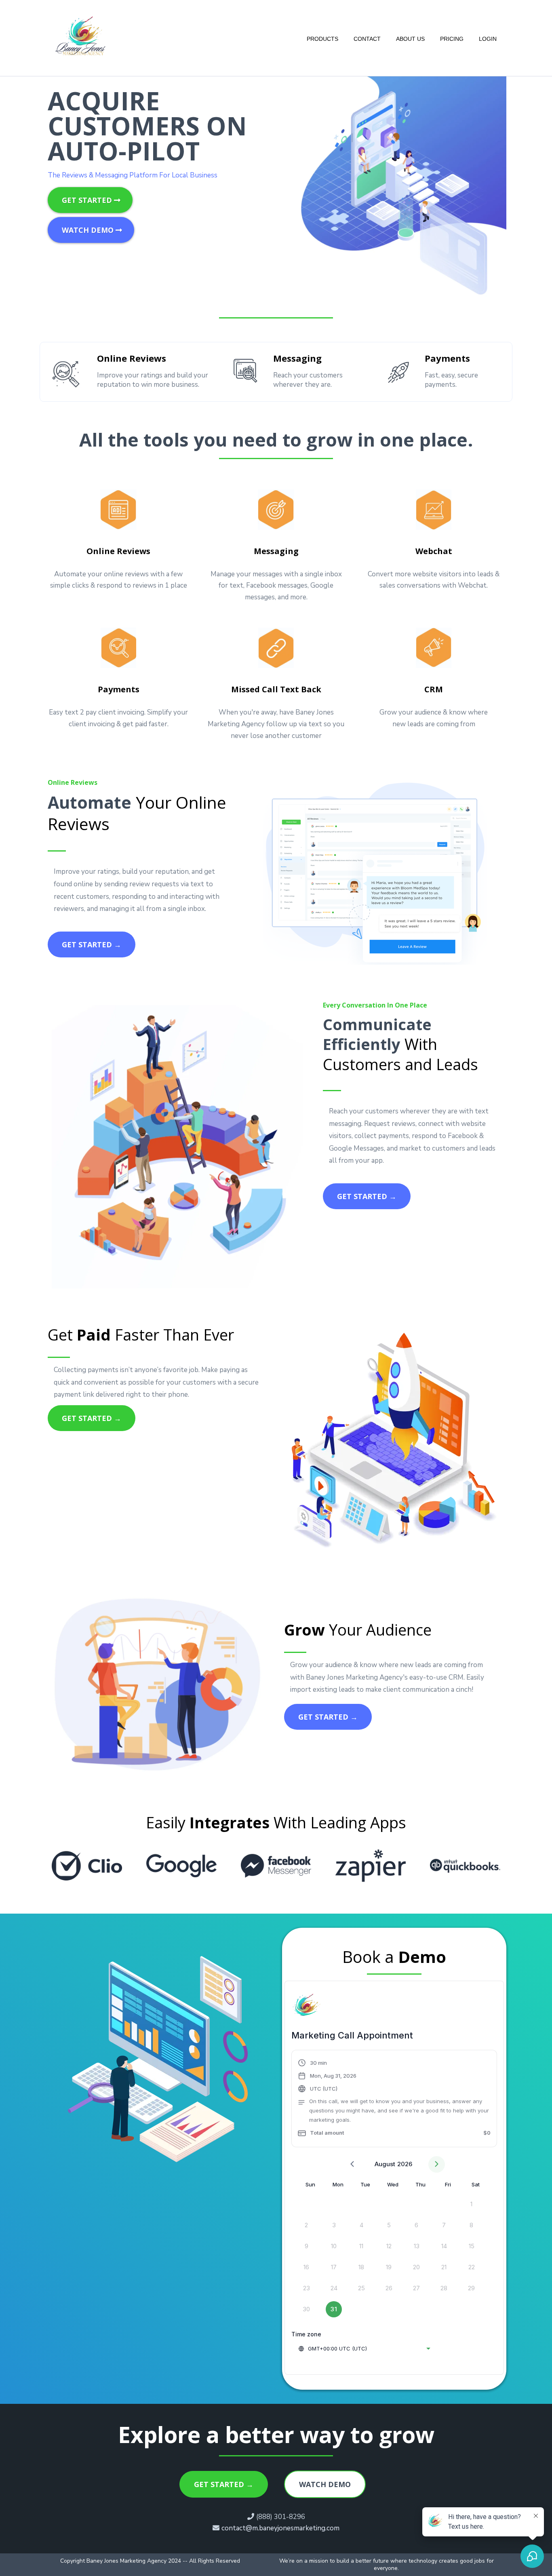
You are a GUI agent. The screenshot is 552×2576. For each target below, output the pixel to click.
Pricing (452, 39)
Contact (367, 39)
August (385, 2164)
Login (488, 39)
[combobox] (364, 2348)
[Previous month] (352, 2164)
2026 (405, 2164)
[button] (394, 2100)
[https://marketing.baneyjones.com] (83, 39)
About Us (410, 39)
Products (322, 39)
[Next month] (437, 2164)
